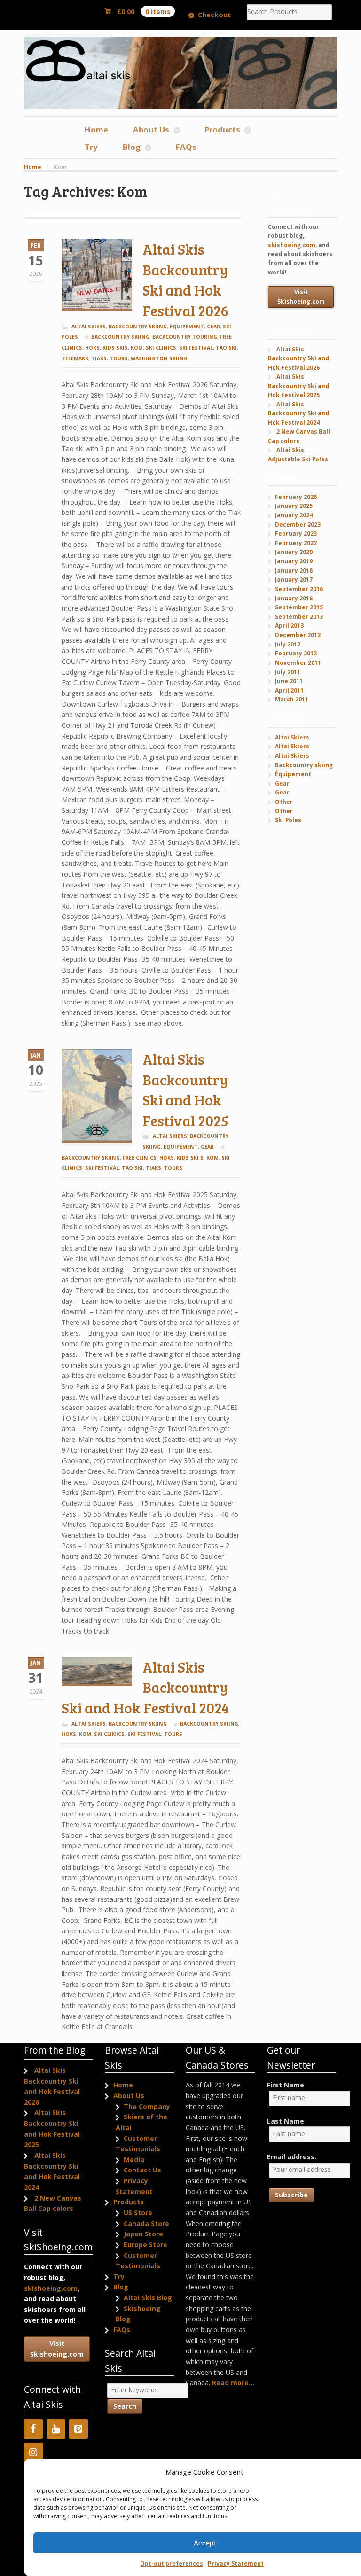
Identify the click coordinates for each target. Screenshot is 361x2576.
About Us (151, 129)
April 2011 (289, 690)
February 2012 (296, 653)
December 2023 (298, 525)
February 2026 (296, 497)
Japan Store (143, 2234)
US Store (138, 2213)
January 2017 (294, 580)
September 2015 (299, 607)
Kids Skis (115, 348)
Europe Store (145, 2245)
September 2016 (299, 589)
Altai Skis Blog (148, 2298)
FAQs (186, 147)
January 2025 (294, 506)
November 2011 (298, 663)
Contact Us (142, 2170)
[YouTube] (56, 2429)
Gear (213, 327)
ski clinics (161, 348)
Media (134, 2160)
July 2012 (288, 644)
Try (91, 147)
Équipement (187, 327)
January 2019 (294, 561)
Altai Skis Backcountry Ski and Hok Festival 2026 (185, 280)
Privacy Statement (236, 2564)
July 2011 (288, 672)
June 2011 (289, 681)
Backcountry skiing (138, 327)
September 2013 (299, 617)
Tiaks (99, 358)
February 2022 (296, 543)
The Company (147, 2106)
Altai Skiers (89, 327)
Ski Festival (196, 348)
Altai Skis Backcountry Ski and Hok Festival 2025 (185, 1090)
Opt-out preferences (172, 2564)
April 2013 (289, 626)
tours (119, 358)
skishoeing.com (292, 245)
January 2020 (294, 552)
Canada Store (146, 2223)
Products (222, 129)
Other (284, 802)
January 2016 (294, 598)
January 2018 (294, 571)
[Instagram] (33, 2452)
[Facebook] (33, 2429)
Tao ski (226, 348)
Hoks (92, 348)
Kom (137, 348)
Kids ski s (190, 1158)
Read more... (233, 2383)
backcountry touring (185, 337)
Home (96, 129)
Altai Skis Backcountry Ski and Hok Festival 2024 (145, 1687)
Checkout (214, 15)
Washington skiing (159, 358)
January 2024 (294, 515)
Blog (132, 147)
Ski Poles (288, 820)
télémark (75, 358)
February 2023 (296, 533)
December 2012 (298, 635)
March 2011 (292, 699)
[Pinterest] (78, 2429)
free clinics (140, 1158)
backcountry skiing (120, 337)
